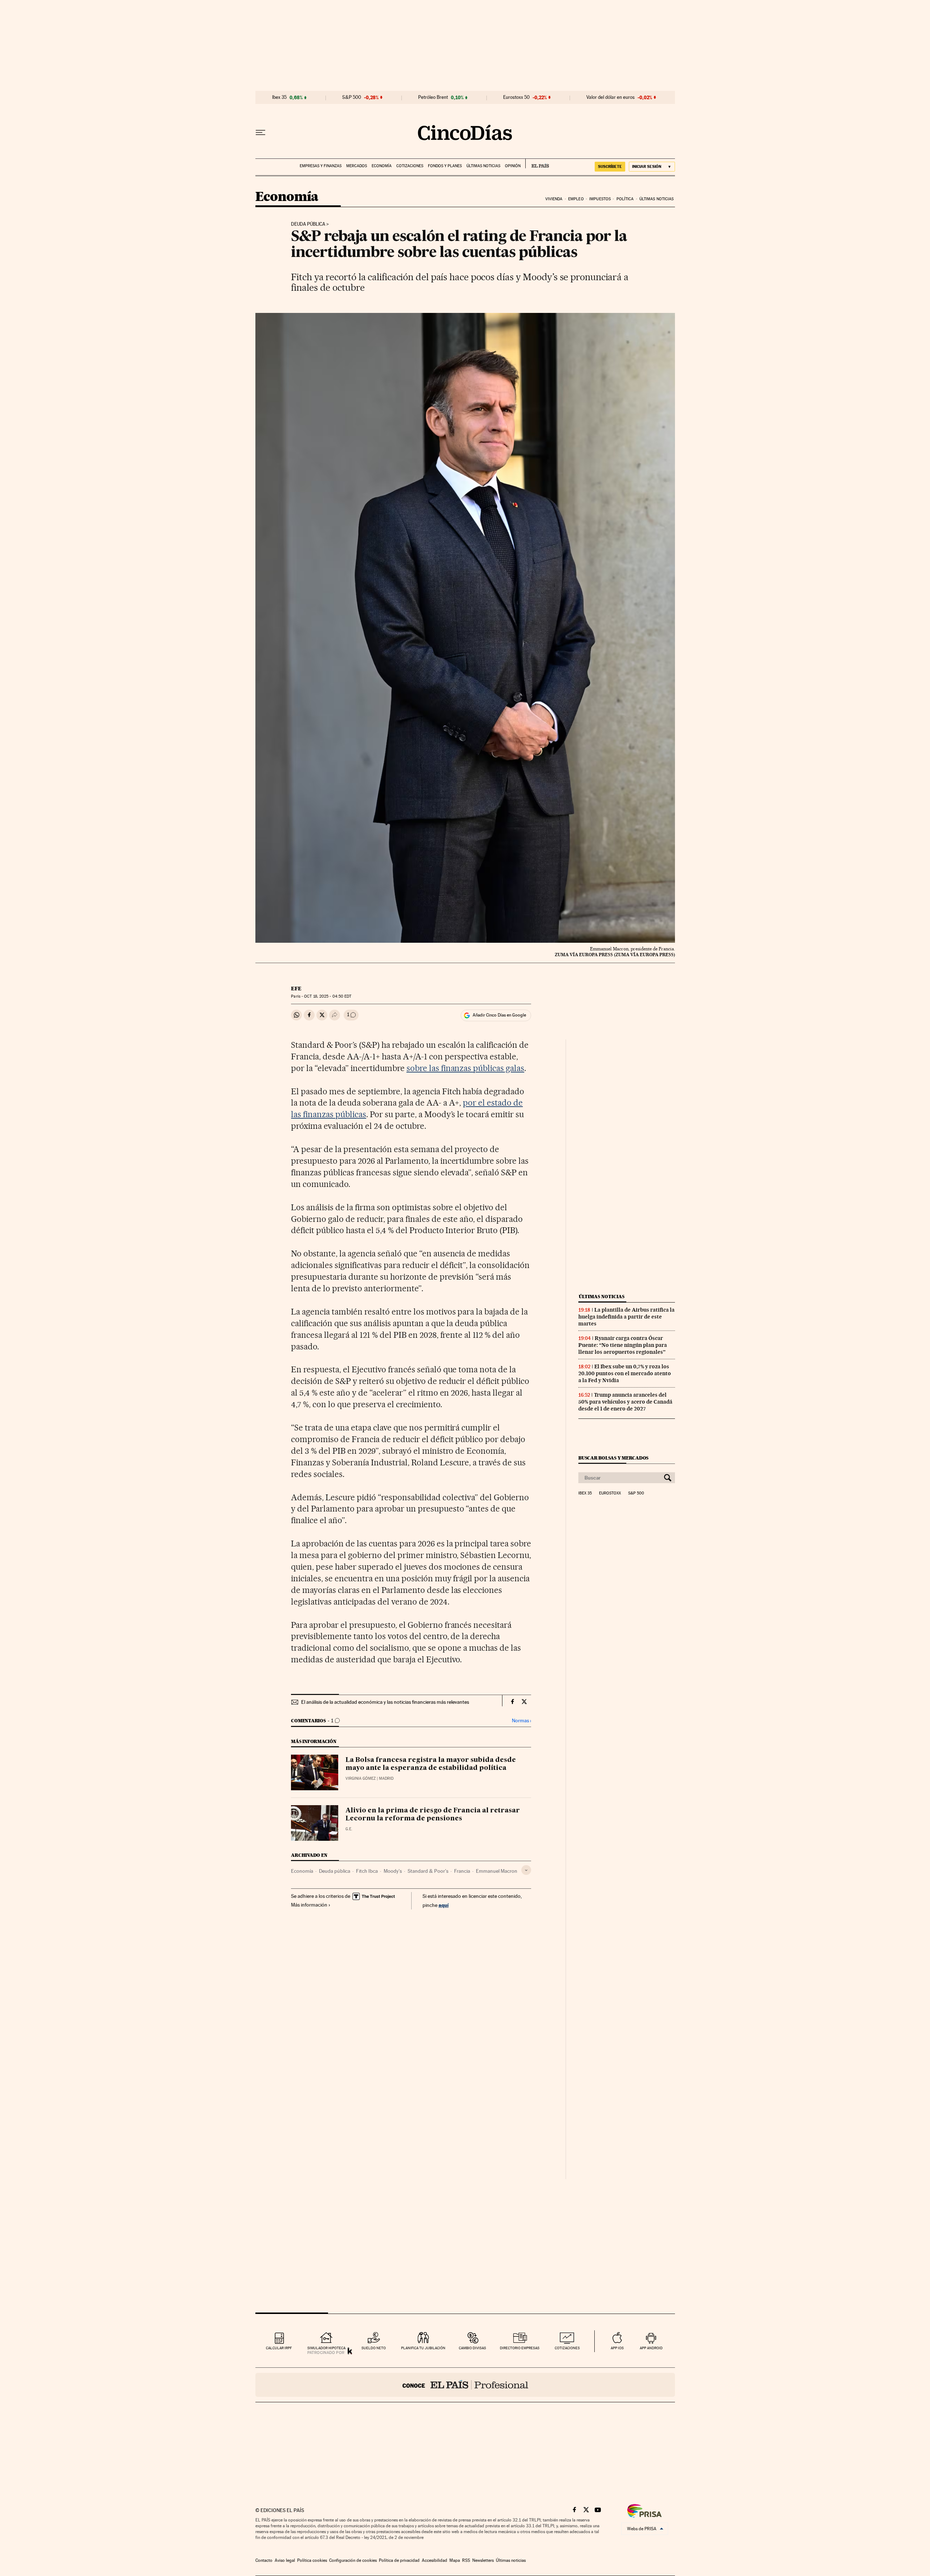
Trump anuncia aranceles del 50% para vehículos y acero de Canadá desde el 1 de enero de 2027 (625, 1402)
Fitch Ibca (367, 1871)
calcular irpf (279, 2348)
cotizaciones (567, 2348)
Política (625, 199)
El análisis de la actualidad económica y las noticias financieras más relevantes (385, 1702)
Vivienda (554, 199)
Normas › (521, 1721)
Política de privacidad (399, 2560)
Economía (382, 166)
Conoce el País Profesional (465, 2385)
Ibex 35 (279, 97)
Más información (309, 1905)
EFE (296, 989)
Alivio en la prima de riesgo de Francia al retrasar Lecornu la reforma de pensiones (433, 1815)
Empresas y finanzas (321, 166)
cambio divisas (472, 2348)
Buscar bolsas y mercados (613, 1458)
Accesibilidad (434, 2560)
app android (651, 2348)
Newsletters (483, 2560)
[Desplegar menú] (260, 133)
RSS (466, 2560)
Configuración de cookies (353, 2560)
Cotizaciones (410, 166)
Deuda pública (308, 224)
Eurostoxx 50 (516, 97)
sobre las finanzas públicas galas (465, 1068)
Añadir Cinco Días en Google (499, 1015)
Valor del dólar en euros (610, 97)
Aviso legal (285, 2560)
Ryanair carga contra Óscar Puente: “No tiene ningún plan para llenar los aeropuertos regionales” (623, 1345)
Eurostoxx (610, 1493)
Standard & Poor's (428, 1871)
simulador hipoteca (326, 2348)
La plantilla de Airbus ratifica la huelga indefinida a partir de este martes (626, 1317)
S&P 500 (352, 97)
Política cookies (312, 2560)
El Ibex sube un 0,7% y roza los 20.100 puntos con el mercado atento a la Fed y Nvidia (625, 1373)
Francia (462, 1871)
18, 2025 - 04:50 (328, 996)
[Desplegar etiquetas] (526, 1870)
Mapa (455, 2560)
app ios (617, 2348)
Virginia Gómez (361, 1778)
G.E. (349, 1829)
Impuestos (600, 199)
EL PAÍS (537, 164)
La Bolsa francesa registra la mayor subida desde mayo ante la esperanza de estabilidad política (431, 1764)
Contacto (264, 2560)
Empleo (576, 199)
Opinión (513, 166)
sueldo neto (374, 2348)
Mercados (357, 166)
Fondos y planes (445, 166)
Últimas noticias (483, 166)
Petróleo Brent (433, 97)
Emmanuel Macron (497, 1871)
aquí (444, 1905)
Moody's (393, 1871)
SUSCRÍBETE (610, 166)
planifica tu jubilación (423, 2348)
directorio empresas (520, 2348)
